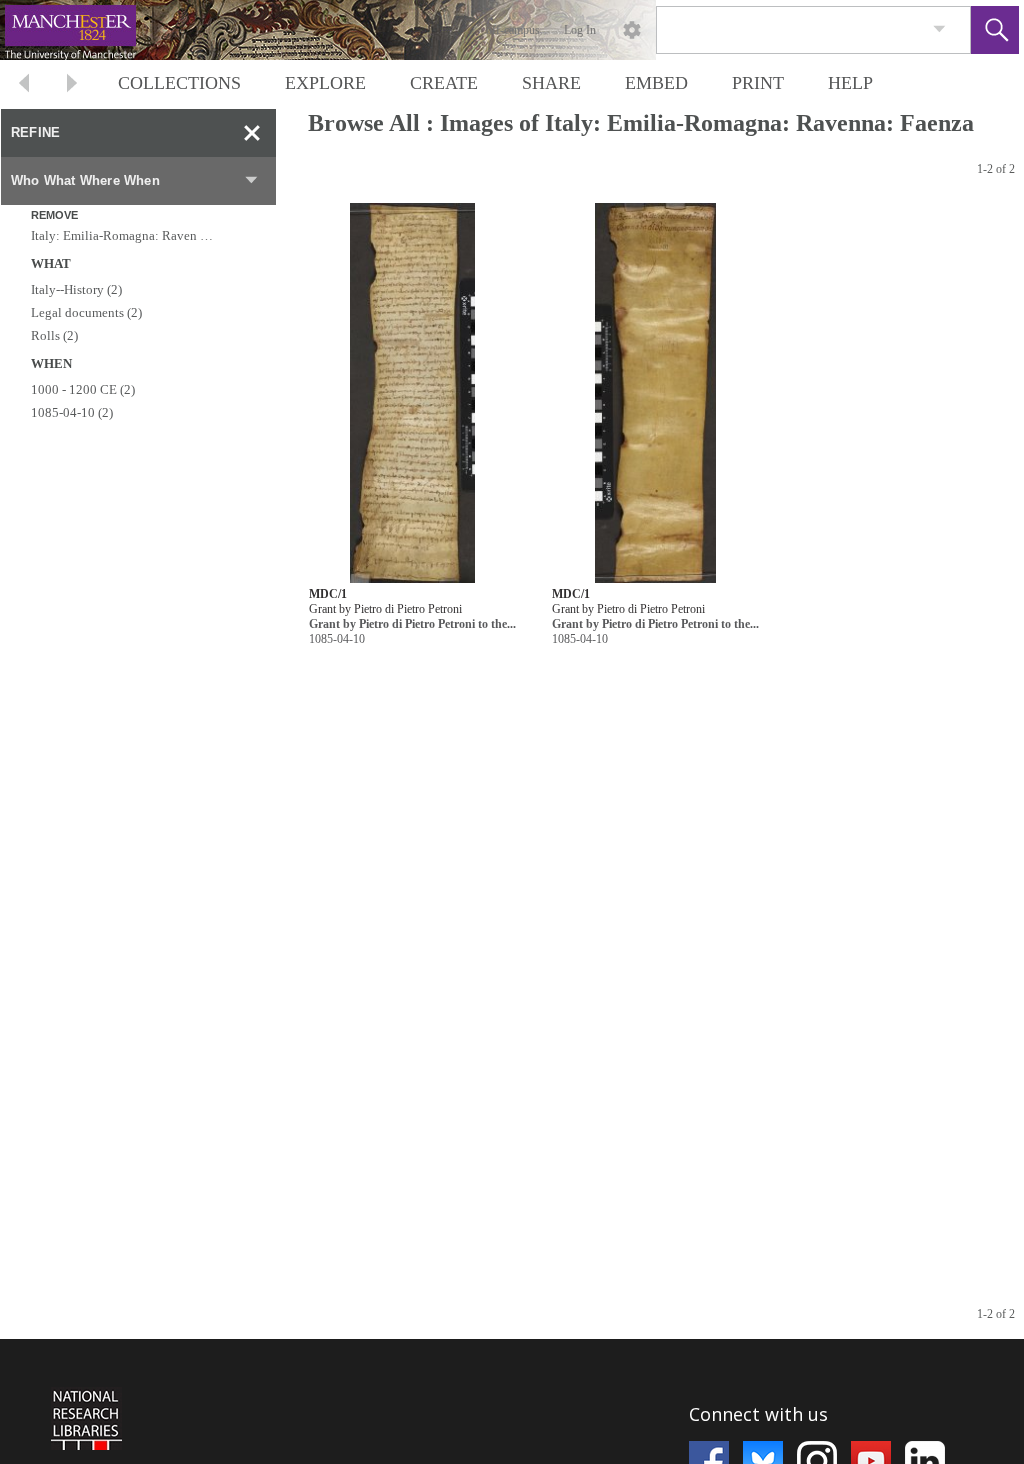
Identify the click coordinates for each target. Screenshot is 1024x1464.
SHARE (551, 83)
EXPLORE (325, 83)
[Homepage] (377, 30)
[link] (939, 29)
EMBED (656, 83)
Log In (580, 30)
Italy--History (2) (76, 289)
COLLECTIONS (179, 83)
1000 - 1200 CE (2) (83, 389)
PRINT (758, 83)
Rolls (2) (54, 335)
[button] (995, 30)
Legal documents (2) (86, 312)
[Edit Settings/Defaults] (632, 30)
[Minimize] (252, 133)
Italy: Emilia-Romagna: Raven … (122, 235)
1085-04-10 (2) (72, 412)
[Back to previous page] (24, 85)
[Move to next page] (72, 85)
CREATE (444, 83)
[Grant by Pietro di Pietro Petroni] (412, 393)
